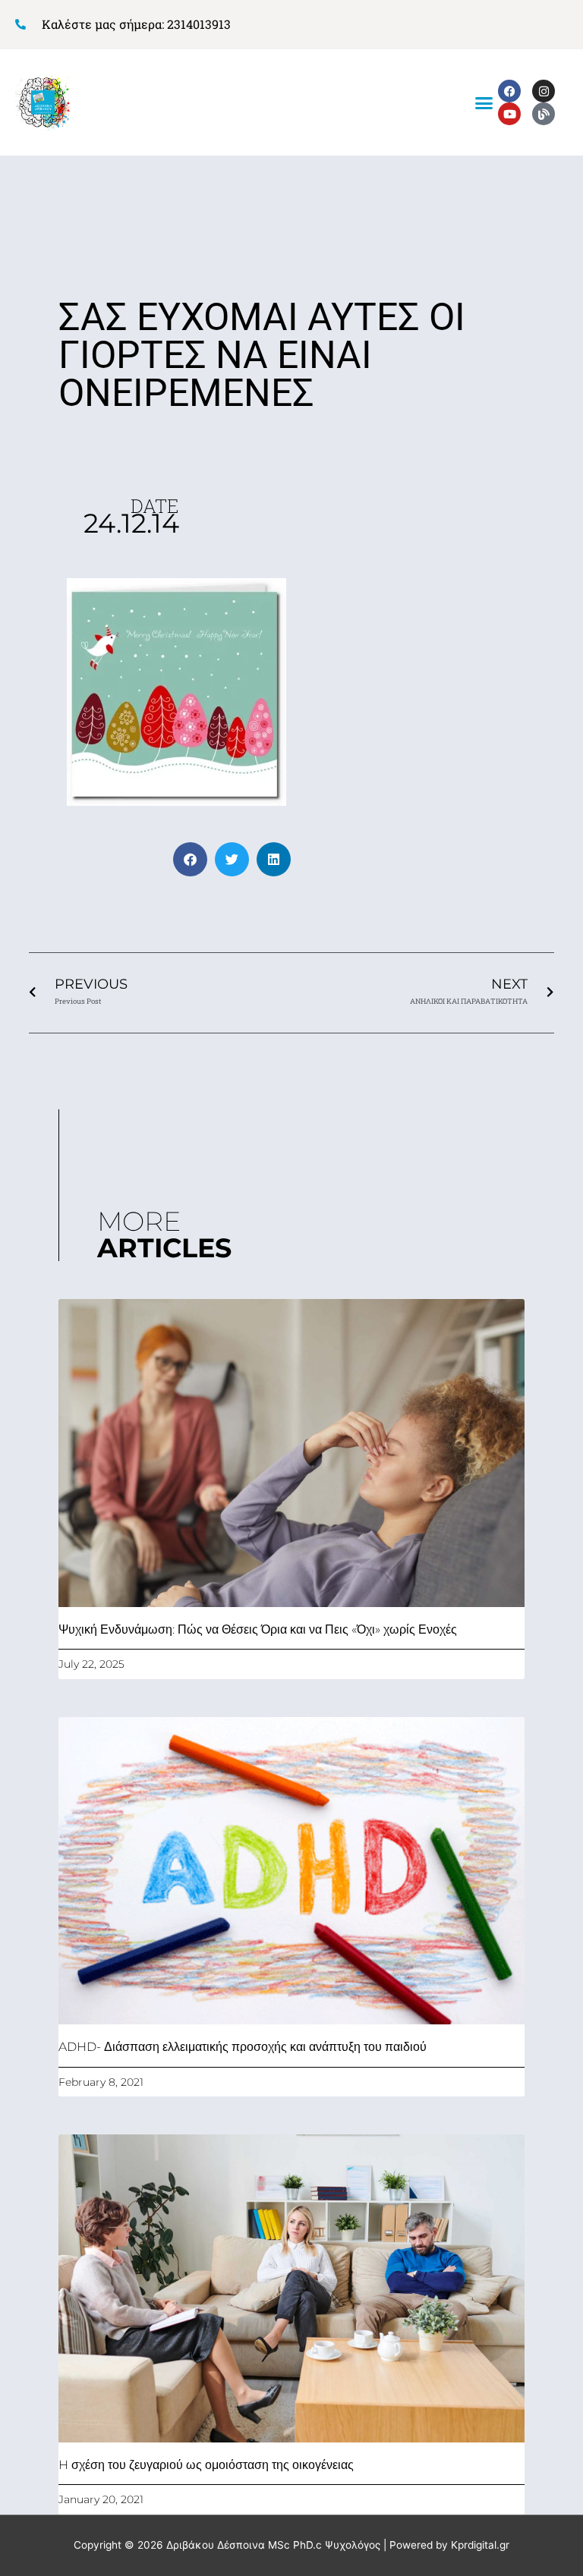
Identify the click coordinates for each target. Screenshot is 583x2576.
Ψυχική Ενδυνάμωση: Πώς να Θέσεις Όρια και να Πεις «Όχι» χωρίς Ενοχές (258, 1629)
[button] (484, 102)
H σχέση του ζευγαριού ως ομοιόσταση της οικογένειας (206, 2465)
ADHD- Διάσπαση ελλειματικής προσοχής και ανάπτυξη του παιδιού (243, 2047)
